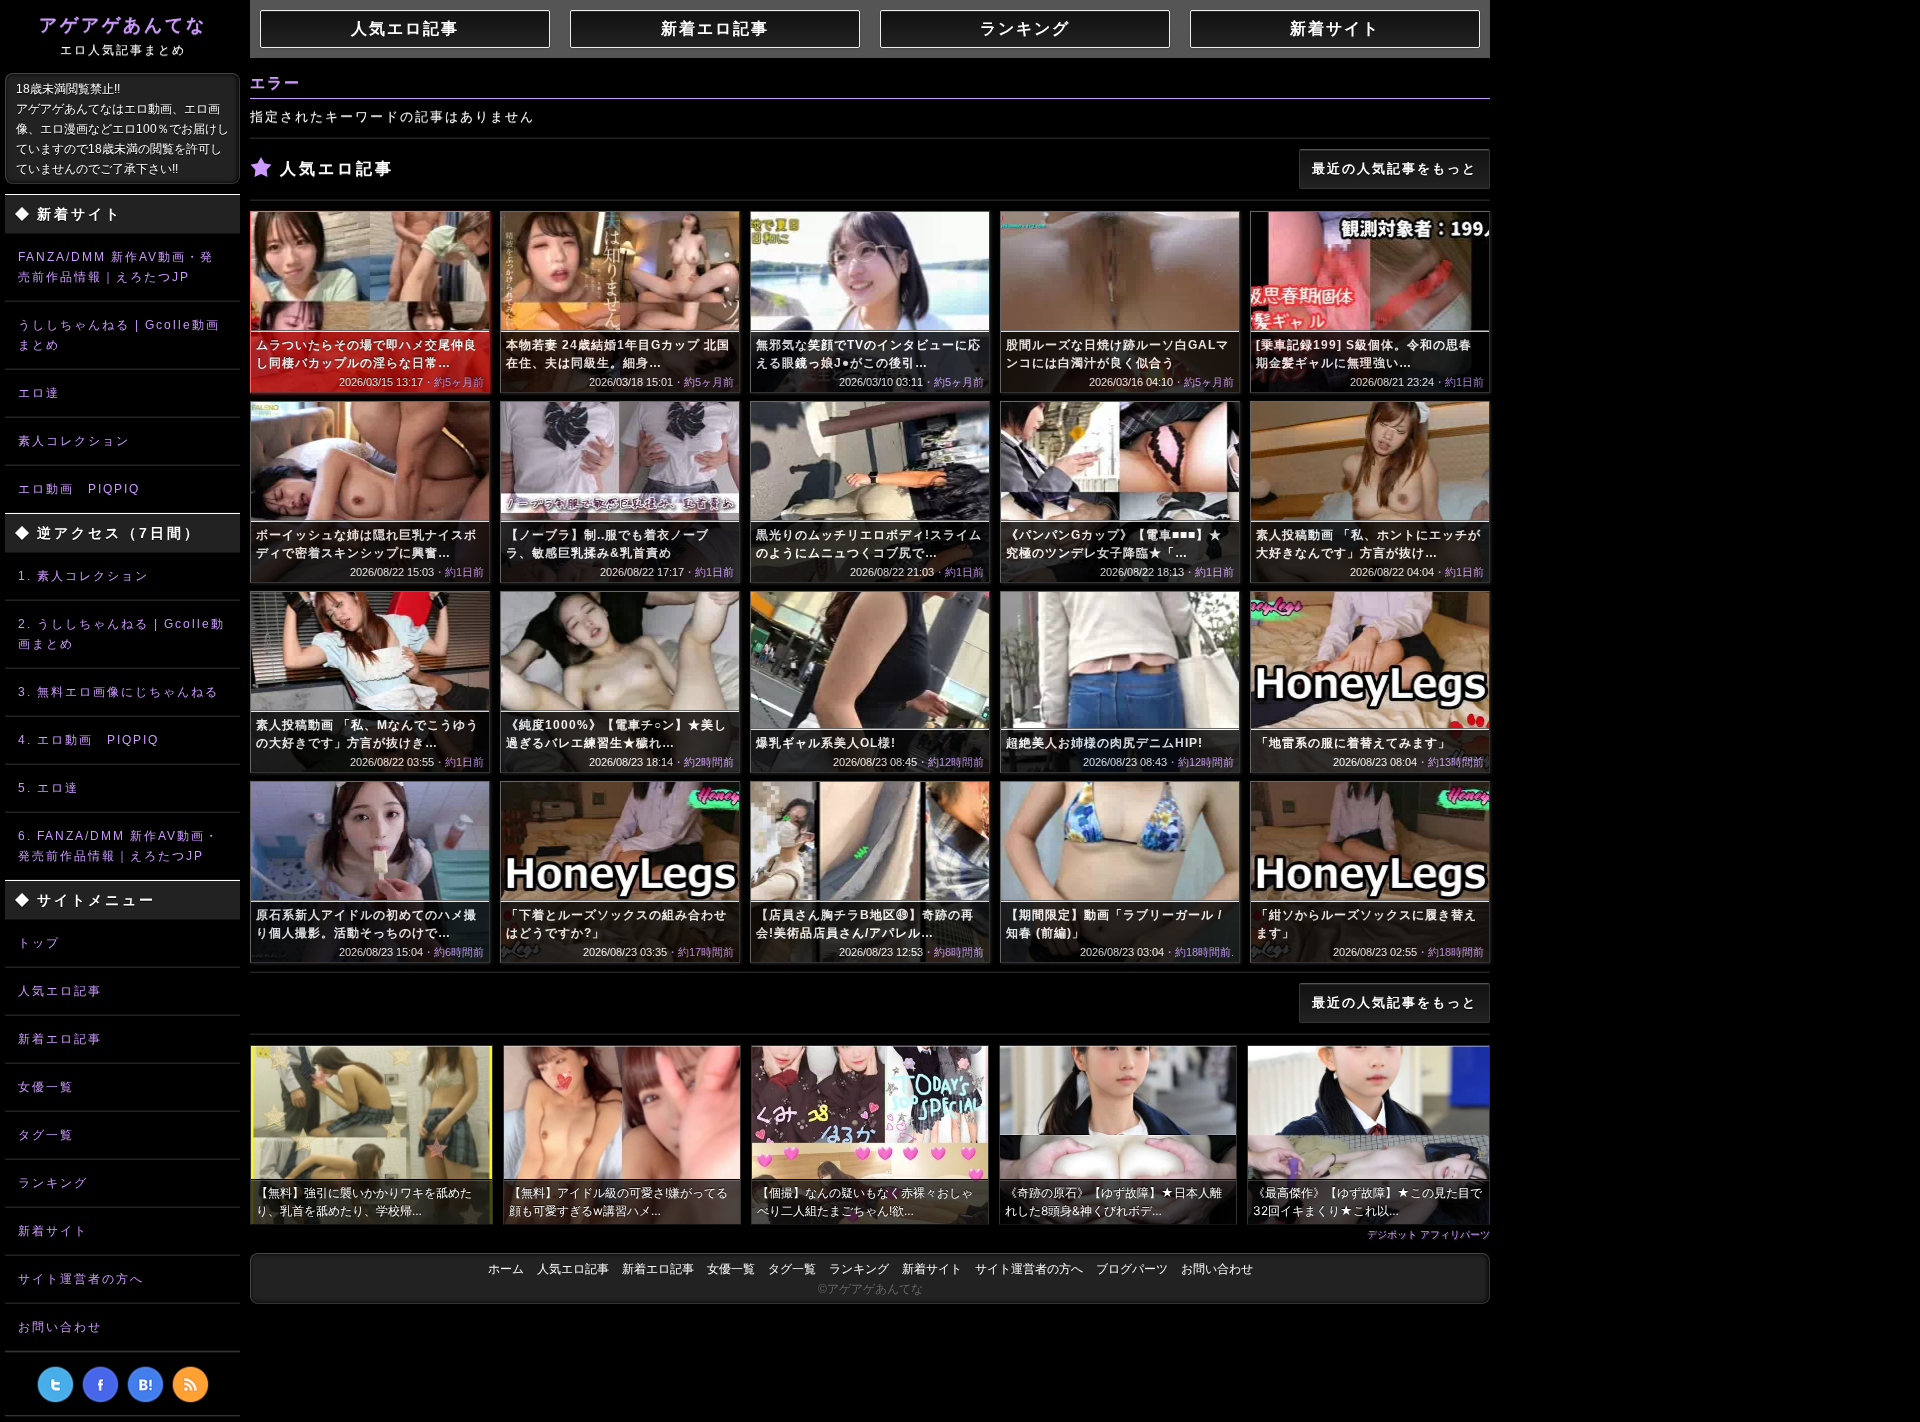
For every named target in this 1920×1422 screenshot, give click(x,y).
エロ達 (39, 393)
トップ (39, 943)
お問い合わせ (60, 1327)
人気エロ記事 (60, 991)
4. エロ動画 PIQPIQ (88, 740)
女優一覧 (46, 1087)
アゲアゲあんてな (123, 36)
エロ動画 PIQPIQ (79, 489)
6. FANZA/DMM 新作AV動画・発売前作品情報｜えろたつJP (118, 846)
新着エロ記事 (60, 1039)
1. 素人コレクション (83, 576)
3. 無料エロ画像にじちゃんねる (118, 692)
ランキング (53, 1183)
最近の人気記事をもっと (1394, 168)
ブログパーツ (1132, 1269)
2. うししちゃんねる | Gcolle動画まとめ (121, 634)
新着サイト (53, 1231)
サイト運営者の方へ (81, 1279)
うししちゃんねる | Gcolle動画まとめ (119, 335)
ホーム (506, 1269)
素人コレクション (74, 441)
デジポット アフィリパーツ (1428, 1234)
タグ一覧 (46, 1135)
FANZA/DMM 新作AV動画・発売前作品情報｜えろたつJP (116, 267)
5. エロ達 (48, 788)
